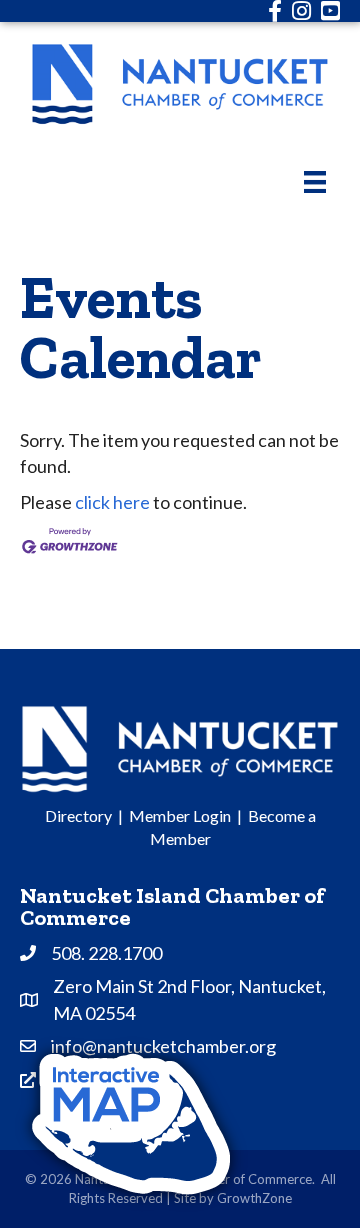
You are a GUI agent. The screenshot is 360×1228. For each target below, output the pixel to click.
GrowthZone (254, 1198)
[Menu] (315, 181)
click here (112, 502)
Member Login (180, 815)
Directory (78, 815)
